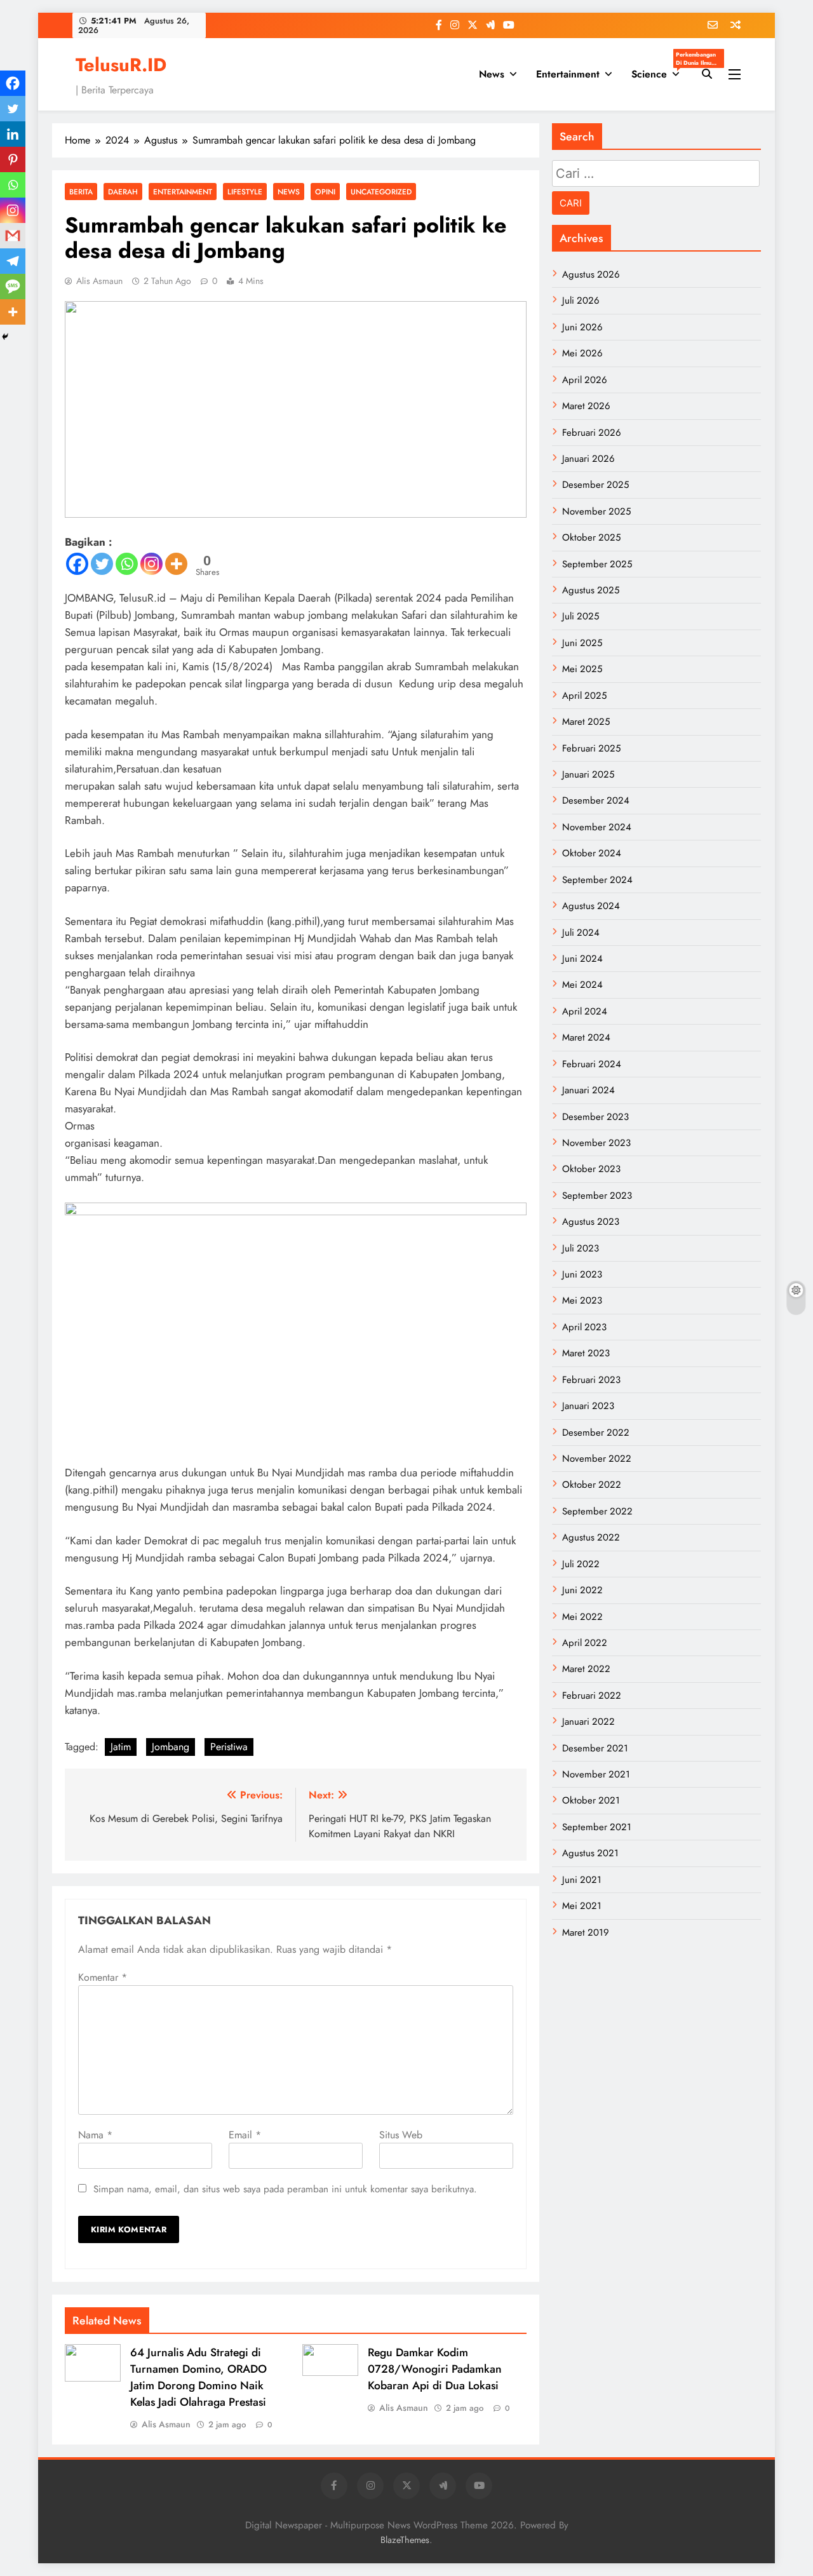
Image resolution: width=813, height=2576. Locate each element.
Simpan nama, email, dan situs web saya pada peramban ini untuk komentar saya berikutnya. (285, 2189)
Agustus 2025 (591, 590)
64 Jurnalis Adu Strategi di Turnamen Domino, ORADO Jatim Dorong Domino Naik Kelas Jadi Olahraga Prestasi (198, 2377)
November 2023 (596, 1143)
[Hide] (5, 337)
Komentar (103, 1977)
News (492, 74)
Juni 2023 (582, 1274)
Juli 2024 (581, 933)
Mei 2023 (582, 1300)
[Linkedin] (13, 134)
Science (660, 70)
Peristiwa (229, 1747)
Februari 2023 (591, 1380)
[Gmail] (13, 236)
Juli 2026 (581, 300)
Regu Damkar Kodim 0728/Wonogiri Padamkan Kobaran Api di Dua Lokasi (435, 2369)
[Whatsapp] (127, 564)
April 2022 (585, 1643)
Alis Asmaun (99, 281)
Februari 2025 (591, 748)
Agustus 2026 (591, 274)
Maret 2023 (586, 1353)
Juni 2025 (582, 643)
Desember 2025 (595, 485)
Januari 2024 (588, 1090)
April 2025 (584, 696)
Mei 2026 (582, 353)
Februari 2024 (592, 1064)
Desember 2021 (595, 1748)
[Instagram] (151, 564)
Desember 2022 (596, 1433)
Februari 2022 (592, 1696)
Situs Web (401, 2135)
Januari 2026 (588, 459)
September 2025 (597, 564)
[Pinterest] (13, 159)
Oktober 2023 (591, 1169)
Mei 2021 (582, 1906)
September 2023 (597, 1196)
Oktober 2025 (591, 537)
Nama (95, 2135)
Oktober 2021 (591, 1800)
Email (245, 2135)
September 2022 (597, 1511)
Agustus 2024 (591, 906)
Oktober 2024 (592, 853)
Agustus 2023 (591, 1222)
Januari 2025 (588, 774)
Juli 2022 (581, 1564)
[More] (176, 564)
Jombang (171, 1747)
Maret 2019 (586, 1932)
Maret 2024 (586, 1037)
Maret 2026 (586, 406)
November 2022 (597, 1459)
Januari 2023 (588, 1406)
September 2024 (597, 880)
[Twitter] (102, 564)
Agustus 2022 (591, 1537)
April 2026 (585, 380)
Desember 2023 (595, 1117)
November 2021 (596, 1774)
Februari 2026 (592, 433)
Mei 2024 (582, 985)
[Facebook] (77, 564)
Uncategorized (381, 192)
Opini (325, 192)
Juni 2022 (582, 1590)
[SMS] (13, 287)
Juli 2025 (581, 616)
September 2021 (597, 1827)
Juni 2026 (582, 327)
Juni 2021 (582, 1880)
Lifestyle (245, 192)
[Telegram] (13, 261)
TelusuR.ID (121, 65)
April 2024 (585, 1011)
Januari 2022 (588, 1722)
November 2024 (597, 827)
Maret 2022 (586, 1669)
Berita (81, 192)
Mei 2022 (582, 1617)
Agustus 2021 (590, 1853)
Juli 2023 (581, 1248)
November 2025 (596, 511)
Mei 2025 (582, 669)
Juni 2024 (582, 959)
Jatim (121, 1747)
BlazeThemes (405, 2540)
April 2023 (584, 1327)
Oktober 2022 (592, 1485)
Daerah (123, 192)
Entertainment (568, 74)
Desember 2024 (596, 800)
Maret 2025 (586, 722)
